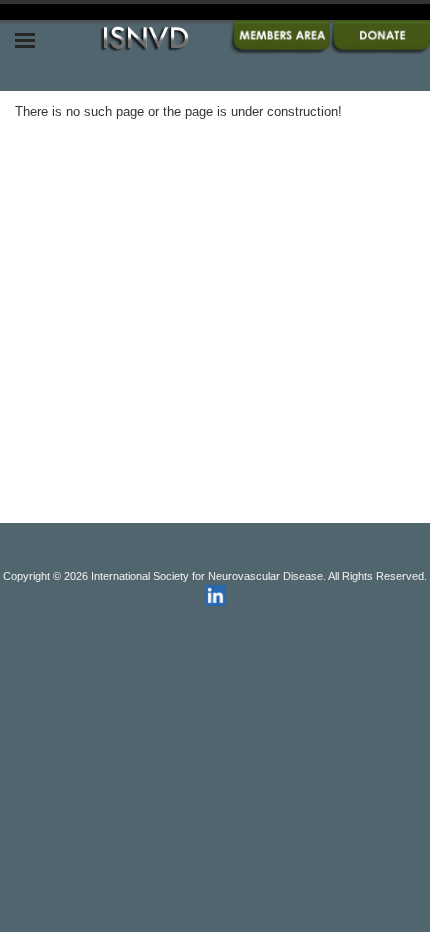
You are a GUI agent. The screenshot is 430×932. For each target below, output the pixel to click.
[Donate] (380, 49)
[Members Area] (280, 49)
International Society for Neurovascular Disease (207, 576)
